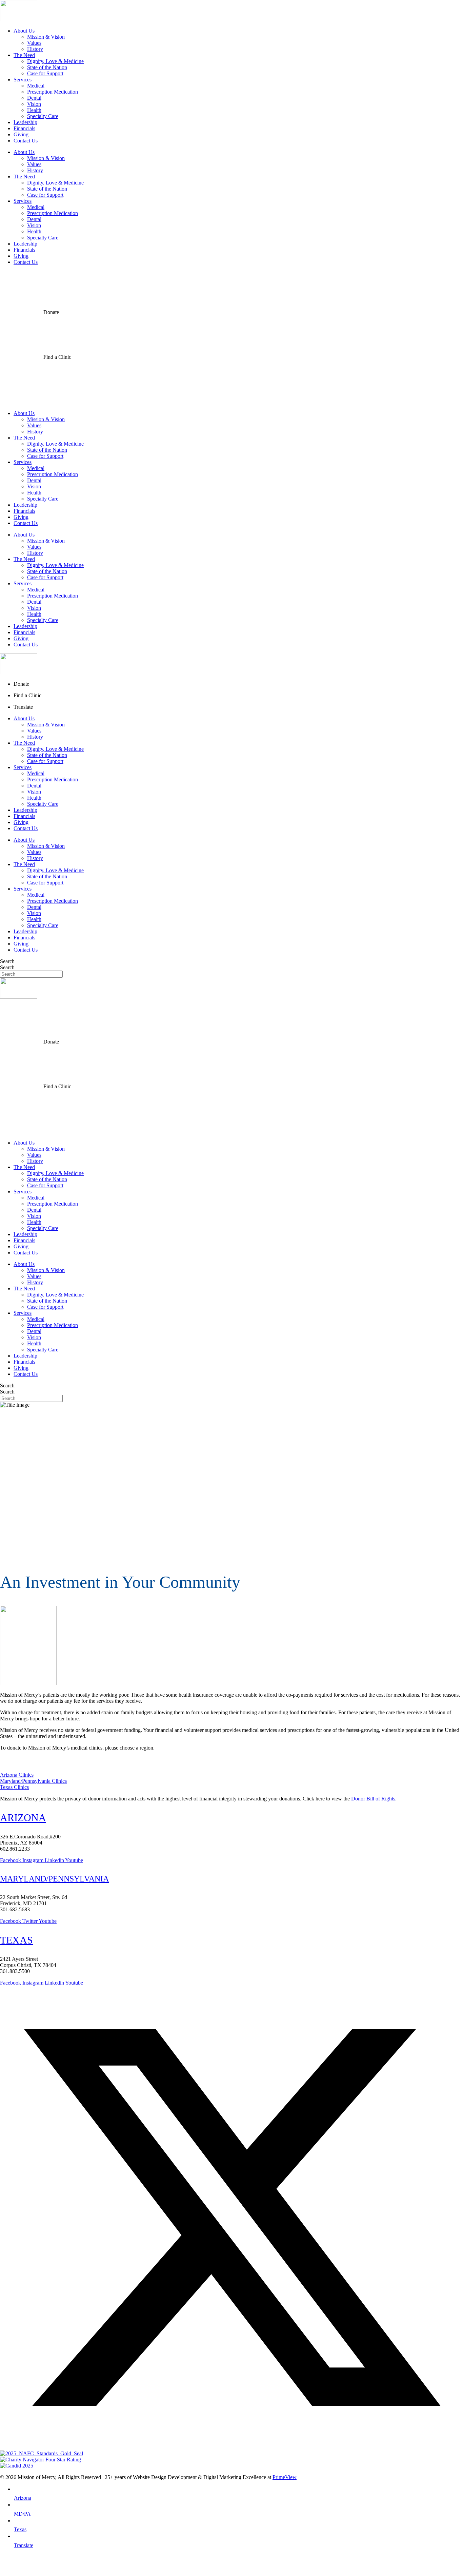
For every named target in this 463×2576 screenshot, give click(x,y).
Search (7, 961)
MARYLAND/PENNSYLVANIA (54, 1879)
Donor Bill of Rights (373, 1799)
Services (23, 80)
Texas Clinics (14, 1787)
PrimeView (285, 2477)
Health (34, 110)
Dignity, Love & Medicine (55, 61)
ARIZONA (23, 1818)
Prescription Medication (53, 92)
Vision (34, 104)
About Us (24, 31)
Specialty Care (43, 116)
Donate (51, 312)
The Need (24, 55)
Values (34, 43)
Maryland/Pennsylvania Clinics (33, 1781)
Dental (34, 98)
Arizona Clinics (17, 1775)
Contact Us (26, 141)
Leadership (25, 122)
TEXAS (16, 1940)
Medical (36, 86)
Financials (24, 128)
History (35, 49)
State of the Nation (47, 67)
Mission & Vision (46, 37)
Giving (21, 134)
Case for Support (45, 73)
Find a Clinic (57, 357)
